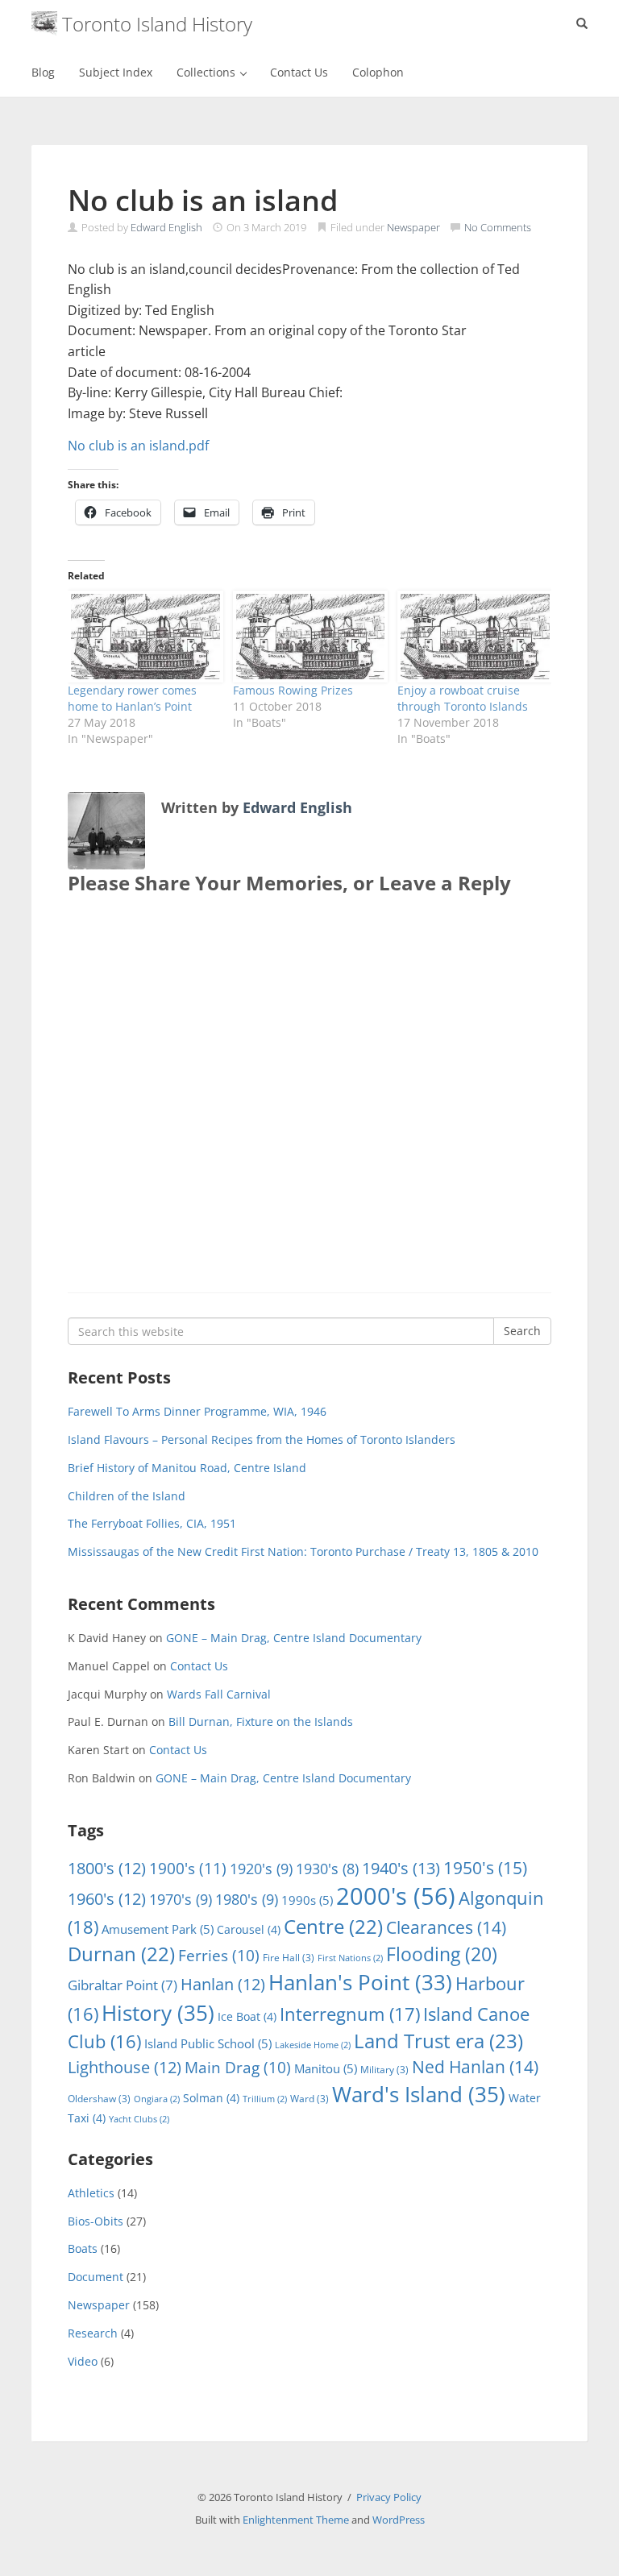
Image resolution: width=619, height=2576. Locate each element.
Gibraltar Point (123, 1985)
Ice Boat (247, 2016)
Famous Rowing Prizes (293, 690)
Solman (211, 2098)
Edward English (166, 227)
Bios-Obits (96, 2221)
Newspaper (413, 227)
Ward (309, 2099)
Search (522, 1331)
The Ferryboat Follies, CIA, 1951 (152, 1523)
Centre (333, 1927)
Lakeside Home (313, 2045)
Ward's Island (419, 2094)
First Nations (350, 1958)
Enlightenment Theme (296, 2520)
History (158, 2013)
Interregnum (350, 2014)
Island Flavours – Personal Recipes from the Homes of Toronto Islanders (262, 1439)
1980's (247, 1899)
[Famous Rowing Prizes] (307, 636)
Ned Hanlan (475, 2067)
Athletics (91, 2193)
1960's (107, 1899)
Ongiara (157, 2099)
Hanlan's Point (360, 1982)
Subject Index (116, 72)
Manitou (326, 2068)
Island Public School (208, 2043)
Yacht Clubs (139, 2119)
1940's (401, 1868)
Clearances (446, 1927)
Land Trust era (438, 2041)
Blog (43, 72)
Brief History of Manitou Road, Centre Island (187, 1468)
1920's (261, 1868)
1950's (485, 1867)
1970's (181, 1899)
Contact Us (299, 72)
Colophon (378, 72)
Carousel (249, 1929)
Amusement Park (158, 1929)
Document (96, 2277)
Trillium (265, 2099)
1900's (188, 1868)
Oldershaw (99, 2099)
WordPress (399, 2520)
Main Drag (238, 2068)
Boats (83, 2248)
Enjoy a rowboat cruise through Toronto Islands (463, 698)
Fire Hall (289, 1958)
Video (83, 2361)
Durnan (121, 1954)
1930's (327, 1869)
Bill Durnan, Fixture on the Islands (261, 1721)
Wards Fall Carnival (219, 1694)
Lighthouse (125, 2067)
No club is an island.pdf (138, 446)
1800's (107, 1868)
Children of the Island (127, 1496)
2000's (396, 1896)
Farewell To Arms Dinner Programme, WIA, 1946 (197, 1411)
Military (384, 2070)
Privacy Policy (389, 2497)
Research (93, 2333)
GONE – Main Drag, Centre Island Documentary (294, 1638)
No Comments (498, 227)
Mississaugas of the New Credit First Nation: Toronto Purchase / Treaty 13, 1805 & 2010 (303, 1551)
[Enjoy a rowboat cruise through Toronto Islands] (472, 636)
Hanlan (223, 1984)
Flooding (442, 1954)
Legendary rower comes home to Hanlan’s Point (132, 698)
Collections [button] (208, 72)
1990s (307, 1900)
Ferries (219, 1956)
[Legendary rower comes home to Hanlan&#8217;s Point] (142, 636)
